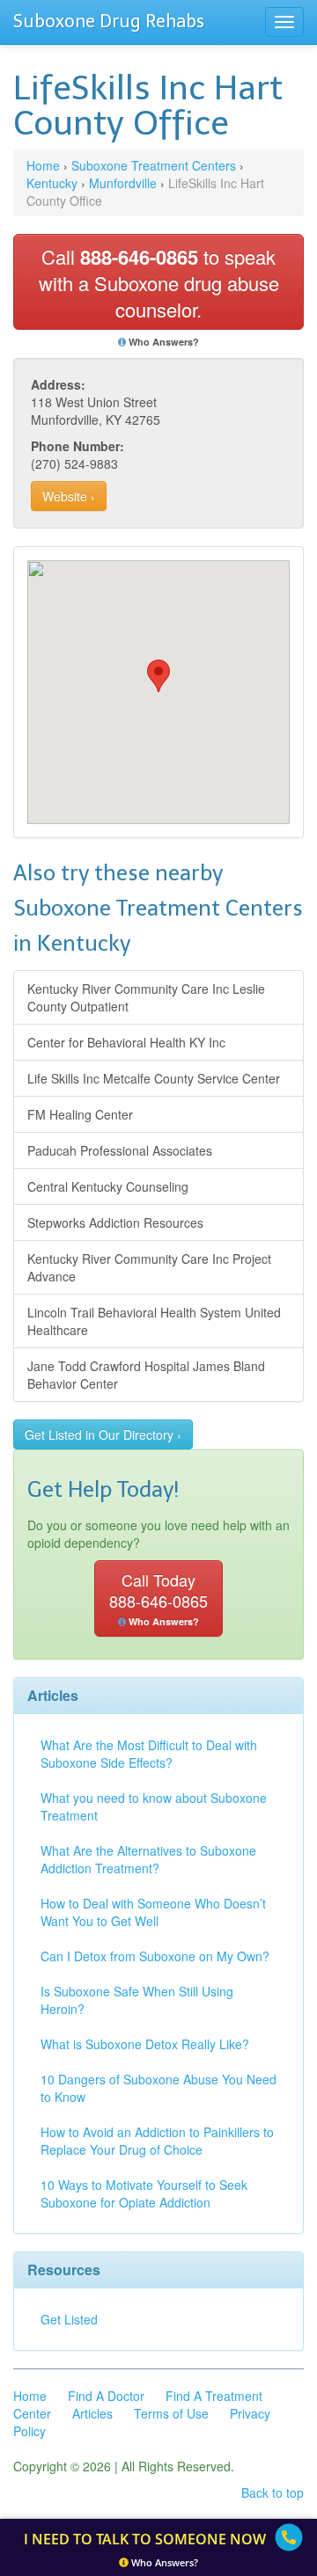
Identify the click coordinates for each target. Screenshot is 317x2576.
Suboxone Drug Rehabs (109, 21)
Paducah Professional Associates (120, 1150)
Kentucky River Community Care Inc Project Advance (149, 1267)
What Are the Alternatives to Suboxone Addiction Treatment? (148, 1859)
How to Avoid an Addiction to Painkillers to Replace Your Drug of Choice (157, 2141)
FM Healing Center (80, 1114)
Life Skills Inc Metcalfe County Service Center (154, 1078)
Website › (69, 496)
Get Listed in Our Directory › (103, 1434)
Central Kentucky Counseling (108, 1186)
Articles (92, 2413)
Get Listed (69, 2319)
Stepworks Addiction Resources (115, 1222)
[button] (158, 676)
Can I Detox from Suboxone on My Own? (155, 1956)
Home (43, 165)
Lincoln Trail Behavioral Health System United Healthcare (154, 1321)
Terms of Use (171, 2413)
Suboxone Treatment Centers (154, 165)
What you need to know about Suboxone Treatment (154, 1806)
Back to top (273, 2492)
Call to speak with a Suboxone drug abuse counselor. (159, 283)
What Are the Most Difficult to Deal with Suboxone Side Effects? (149, 1754)
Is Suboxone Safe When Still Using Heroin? (137, 2000)
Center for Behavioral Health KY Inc (126, 1042)
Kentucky (52, 183)
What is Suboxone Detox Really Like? (145, 2044)
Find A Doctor (106, 2396)
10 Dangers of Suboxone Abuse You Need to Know (158, 2088)
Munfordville (123, 183)
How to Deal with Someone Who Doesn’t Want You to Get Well (153, 1912)
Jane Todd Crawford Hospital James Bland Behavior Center (146, 1375)
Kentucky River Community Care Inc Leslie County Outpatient (146, 997)
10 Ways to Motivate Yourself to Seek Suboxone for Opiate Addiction (144, 2193)
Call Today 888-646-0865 (158, 1598)
